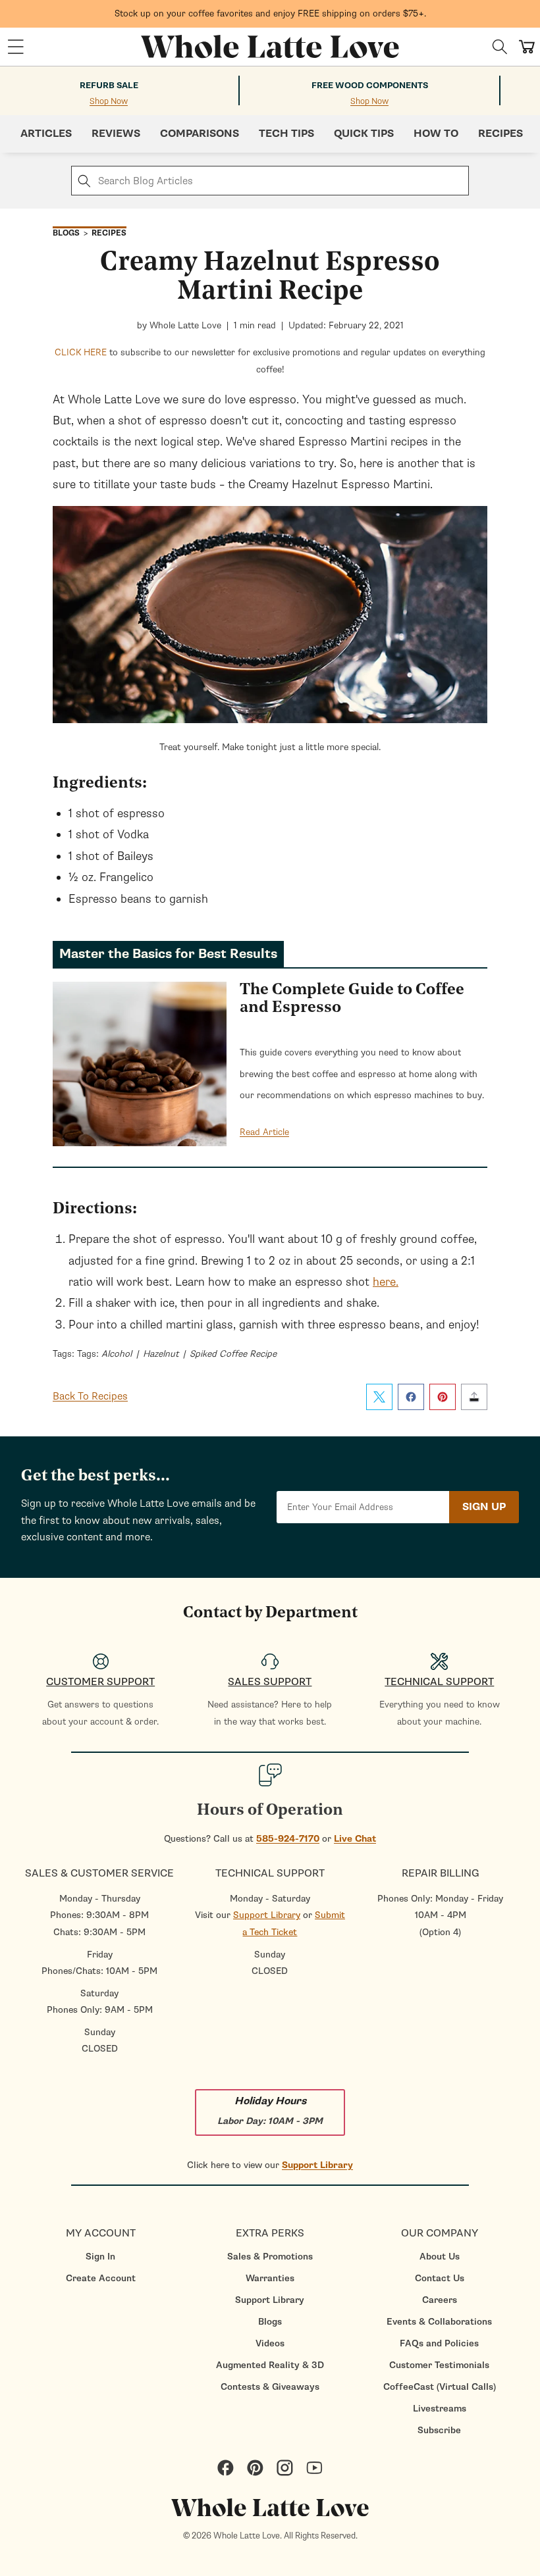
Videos (270, 2343)
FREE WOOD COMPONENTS (370, 86)
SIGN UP (484, 1507)
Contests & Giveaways (270, 2387)
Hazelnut (161, 1354)
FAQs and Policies (439, 2343)
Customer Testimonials (439, 2365)
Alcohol (117, 1354)
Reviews (116, 134)
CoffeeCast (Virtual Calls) (440, 2387)
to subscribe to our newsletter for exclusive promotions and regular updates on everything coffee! (270, 361)
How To (436, 134)
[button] (16, 47)
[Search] (500, 47)
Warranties (270, 2278)
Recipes (500, 134)
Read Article (264, 1132)
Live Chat (355, 1839)
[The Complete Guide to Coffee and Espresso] (140, 1067)
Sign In (100, 2257)
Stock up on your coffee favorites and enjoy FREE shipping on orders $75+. (270, 13)
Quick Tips (364, 134)
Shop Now (109, 102)
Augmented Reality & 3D (270, 2365)
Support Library (267, 1915)
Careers (440, 2300)
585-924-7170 (288, 1839)
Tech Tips (286, 134)
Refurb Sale (109, 86)
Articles (46, 134)
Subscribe (439, 2430)
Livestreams (440, 2409)
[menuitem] (100, 2257)
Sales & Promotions (270, 2257)
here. (386, 1282)
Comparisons (200, 134)
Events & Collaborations (439, 2322)
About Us (440, 2257)
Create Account (101, 2278)
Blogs (270, 2322)
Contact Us (440, 2278)
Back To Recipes (90, 1396)
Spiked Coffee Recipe (233, 1354)
